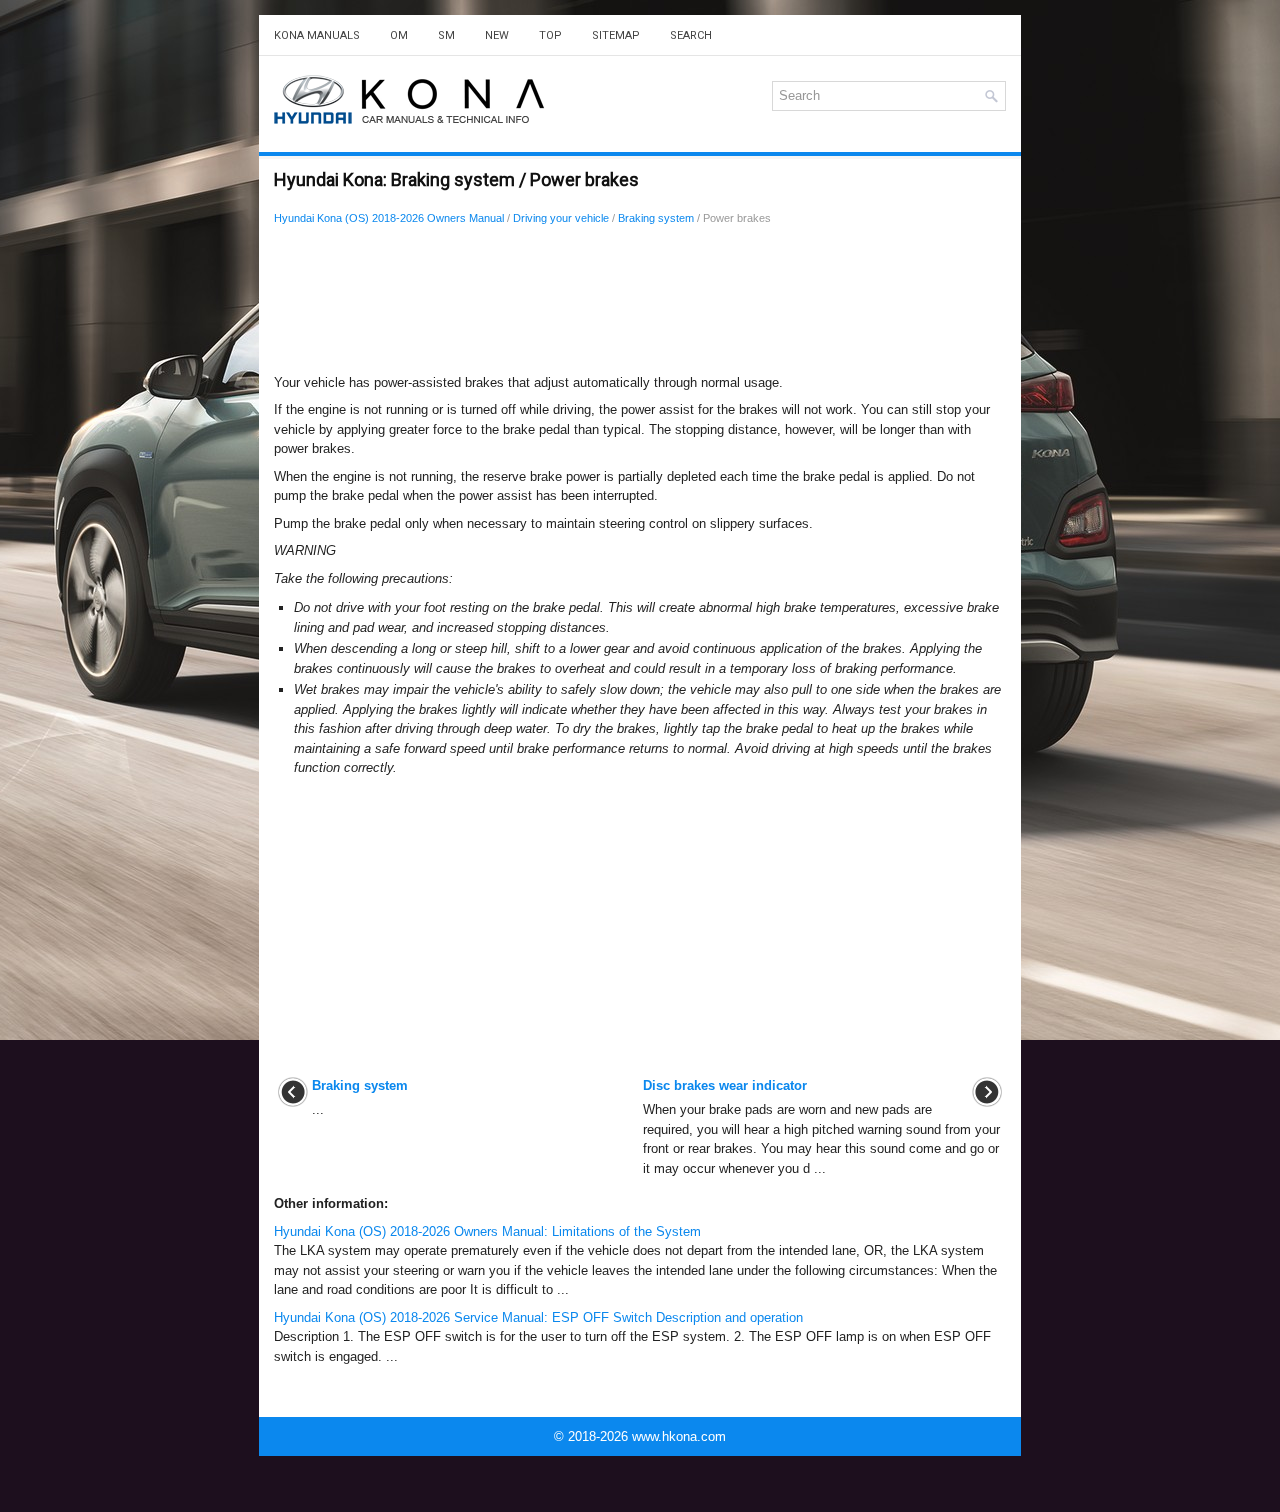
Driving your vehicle (561, 218)
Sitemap (616, 35)
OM (399, 35)
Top (550, 35)
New (497, 35)
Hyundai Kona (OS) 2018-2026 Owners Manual (389, 218)
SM (446, 35)
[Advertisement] (640, 305)
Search (691, 35)
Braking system (656, 218)
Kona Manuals (317, 35)
